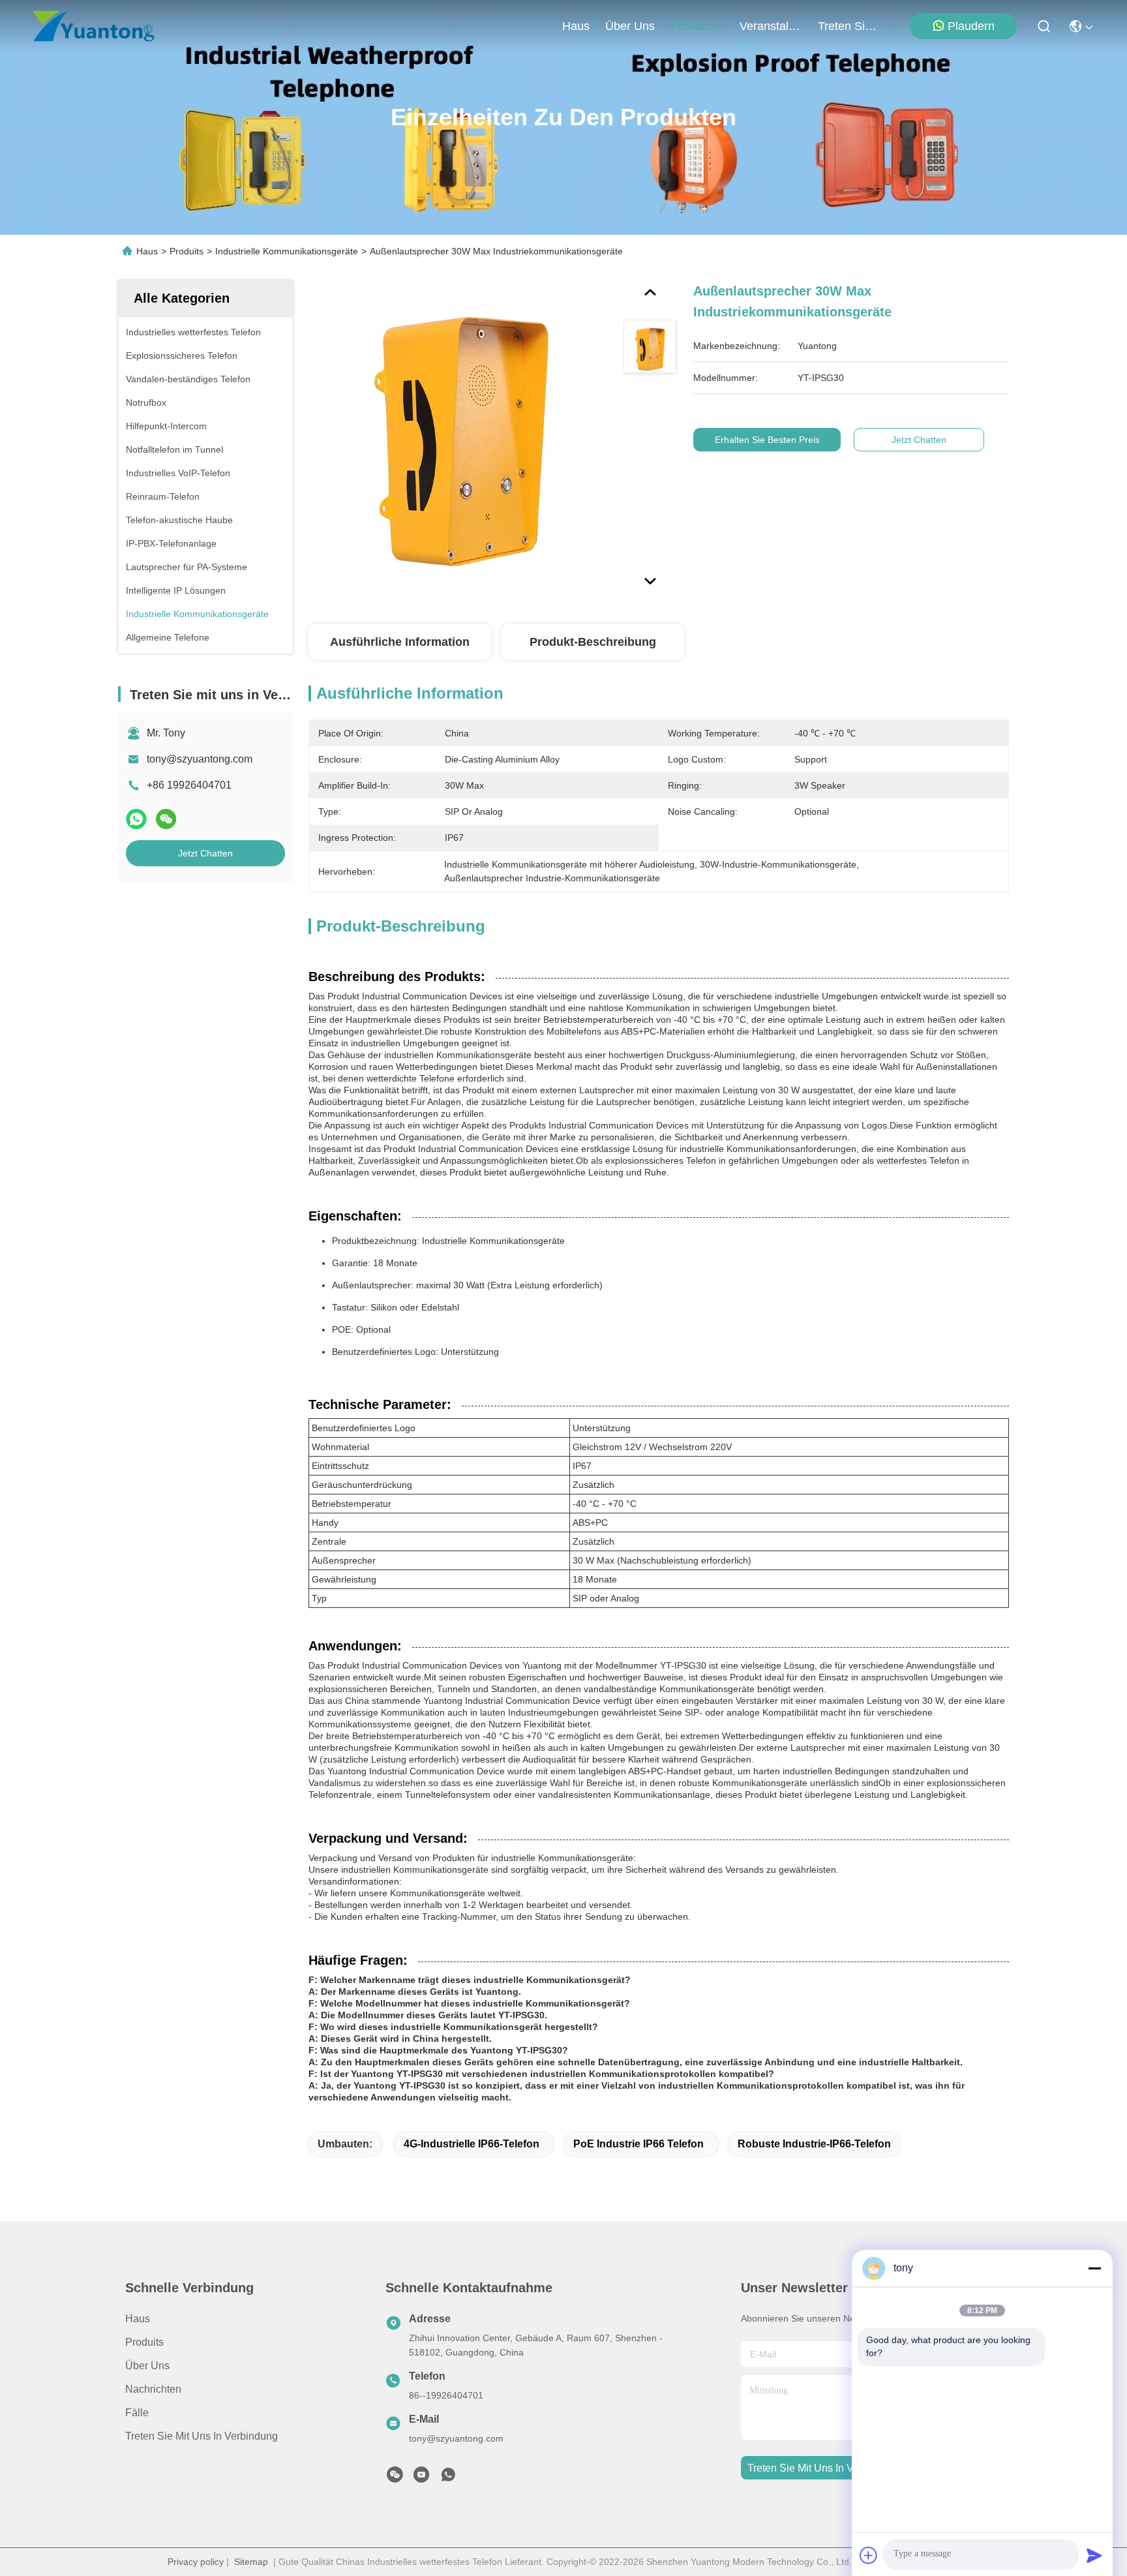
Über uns (630, 26)
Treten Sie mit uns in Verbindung (202, 2436)
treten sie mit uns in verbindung (849, 26)
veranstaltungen (771, 26)
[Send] (1094, 2555)
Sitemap (251, 2562)
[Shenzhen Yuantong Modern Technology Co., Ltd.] (94, 26)
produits (692, 26)
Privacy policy (196, 2562)
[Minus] (1094, 2268)
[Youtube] (421, 2478)
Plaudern (971, 26)
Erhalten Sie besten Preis (767, 440)
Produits (187, 251)
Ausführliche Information (400, 642)
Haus (576, 26)
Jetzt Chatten (205, 853)
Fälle (137, 2413)
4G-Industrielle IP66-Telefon (472, 2144)
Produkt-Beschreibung (593, 642)
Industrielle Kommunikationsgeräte (287, 251)
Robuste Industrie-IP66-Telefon (814, 2144)
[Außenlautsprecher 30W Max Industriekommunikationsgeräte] (460, 432)
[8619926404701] (448, 2478)
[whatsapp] (136, 819)
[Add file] (869, 2555)
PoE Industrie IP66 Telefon (639, 2144)
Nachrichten (153, 2389)
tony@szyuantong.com (200, 759)
